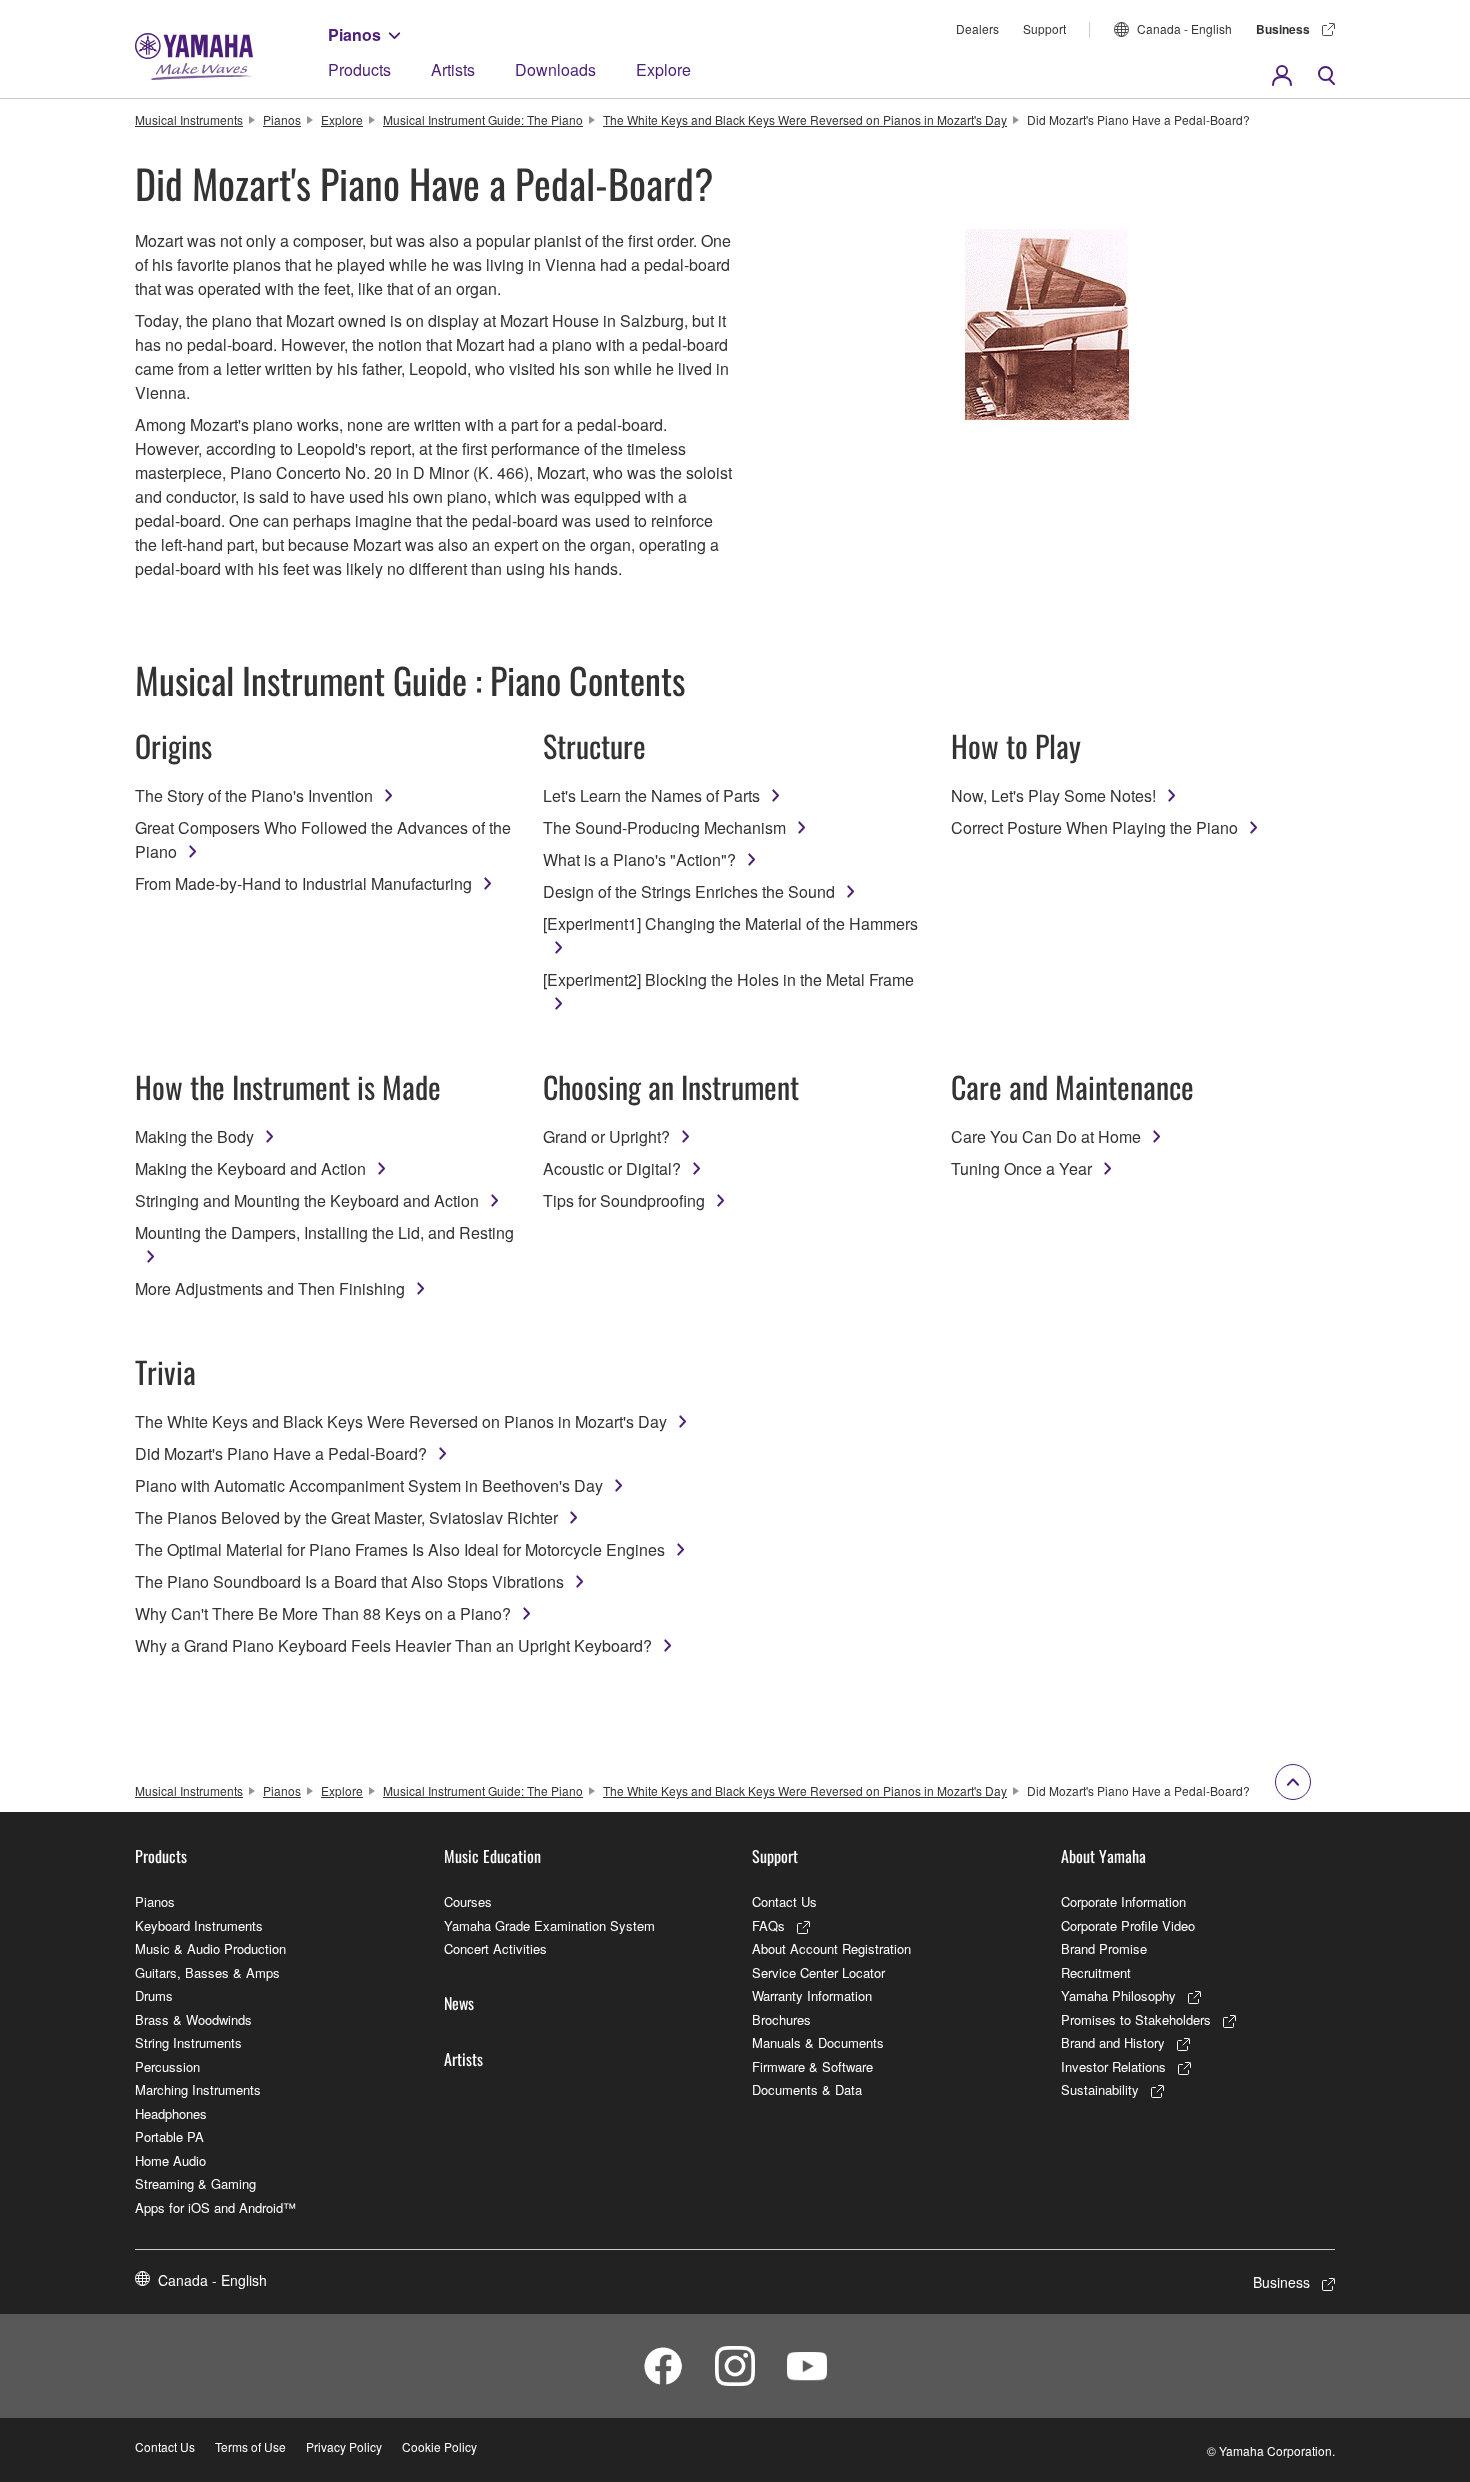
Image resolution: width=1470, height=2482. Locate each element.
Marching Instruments (198, 2089)
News (459, 2003)
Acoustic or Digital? (612, 1168)
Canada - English (1184, 28)
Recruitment (1096, 1972)
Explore (663, 69)
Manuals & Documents (818, 2042)
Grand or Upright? (606, 1136)
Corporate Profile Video (1128, 1925)
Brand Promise (1104, 1948)
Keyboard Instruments (199, 1925)
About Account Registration (831, 1948)
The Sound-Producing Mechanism (664, 827)
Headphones (171, 2113)
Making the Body (194, 1136)
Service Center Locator (818, 1972)
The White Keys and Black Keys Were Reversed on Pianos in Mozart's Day (805, 119)
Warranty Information (812, 1995)
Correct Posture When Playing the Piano (1094, 827)
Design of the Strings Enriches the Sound (689, 891)
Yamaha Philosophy (1118, 1995)
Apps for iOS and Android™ (215, 2207)
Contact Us (784, 1901)
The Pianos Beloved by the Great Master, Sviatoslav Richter (346, 1517)
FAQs (768, 1925)
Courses (468, 1901)
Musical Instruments (189, 119)
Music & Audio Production (210, 1948)
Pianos (354, 34)
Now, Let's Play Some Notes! (1053, 795)
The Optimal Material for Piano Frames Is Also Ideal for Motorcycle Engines (400, 1549)
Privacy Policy (344, 2446)
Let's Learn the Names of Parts (651, 795)
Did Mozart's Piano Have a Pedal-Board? (281, 1453)
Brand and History (1113, 2042)
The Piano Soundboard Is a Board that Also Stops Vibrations (349, 1581)
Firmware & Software (812, 2066)
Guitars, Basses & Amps (207, 1972)
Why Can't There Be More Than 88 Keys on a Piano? (323, 1613)
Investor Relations (1113, 2066)
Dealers (977, 28)
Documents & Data (807, 2089)
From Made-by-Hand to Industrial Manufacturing (303, 883)
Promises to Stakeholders (1136, 2019)
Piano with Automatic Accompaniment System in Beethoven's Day (369, 1485)
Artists (453, 69)
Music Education (492, 1856)
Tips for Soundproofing (624, 1200)
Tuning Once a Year (1021, 1168)
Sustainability (1100, 2089)
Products (359, 69)
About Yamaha (1103, 1856)
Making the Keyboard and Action (250, 1168)
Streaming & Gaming (195, 2183)
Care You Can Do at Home (1046, 1136)
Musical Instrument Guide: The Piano (483, 119)
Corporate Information (1123, 1901)
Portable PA (169, 2136)
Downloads (555, 69)
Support (1044, 28)
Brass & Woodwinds (193, 2019)
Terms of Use (250, 2446)
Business (1283, 29)
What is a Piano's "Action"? (639, 859)
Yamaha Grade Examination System (549, 1925)
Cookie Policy (439, 2446)
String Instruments (188, 2042)
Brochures (781, 2019)
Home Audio (170, 2160)
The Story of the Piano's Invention (254, 795)
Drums (154, 1995)
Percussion (167, 2066)
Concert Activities (495, 1948)
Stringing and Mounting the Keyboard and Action (307, 1200)
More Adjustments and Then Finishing (270, 1288)
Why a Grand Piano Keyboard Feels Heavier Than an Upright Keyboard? (393, 1645)
